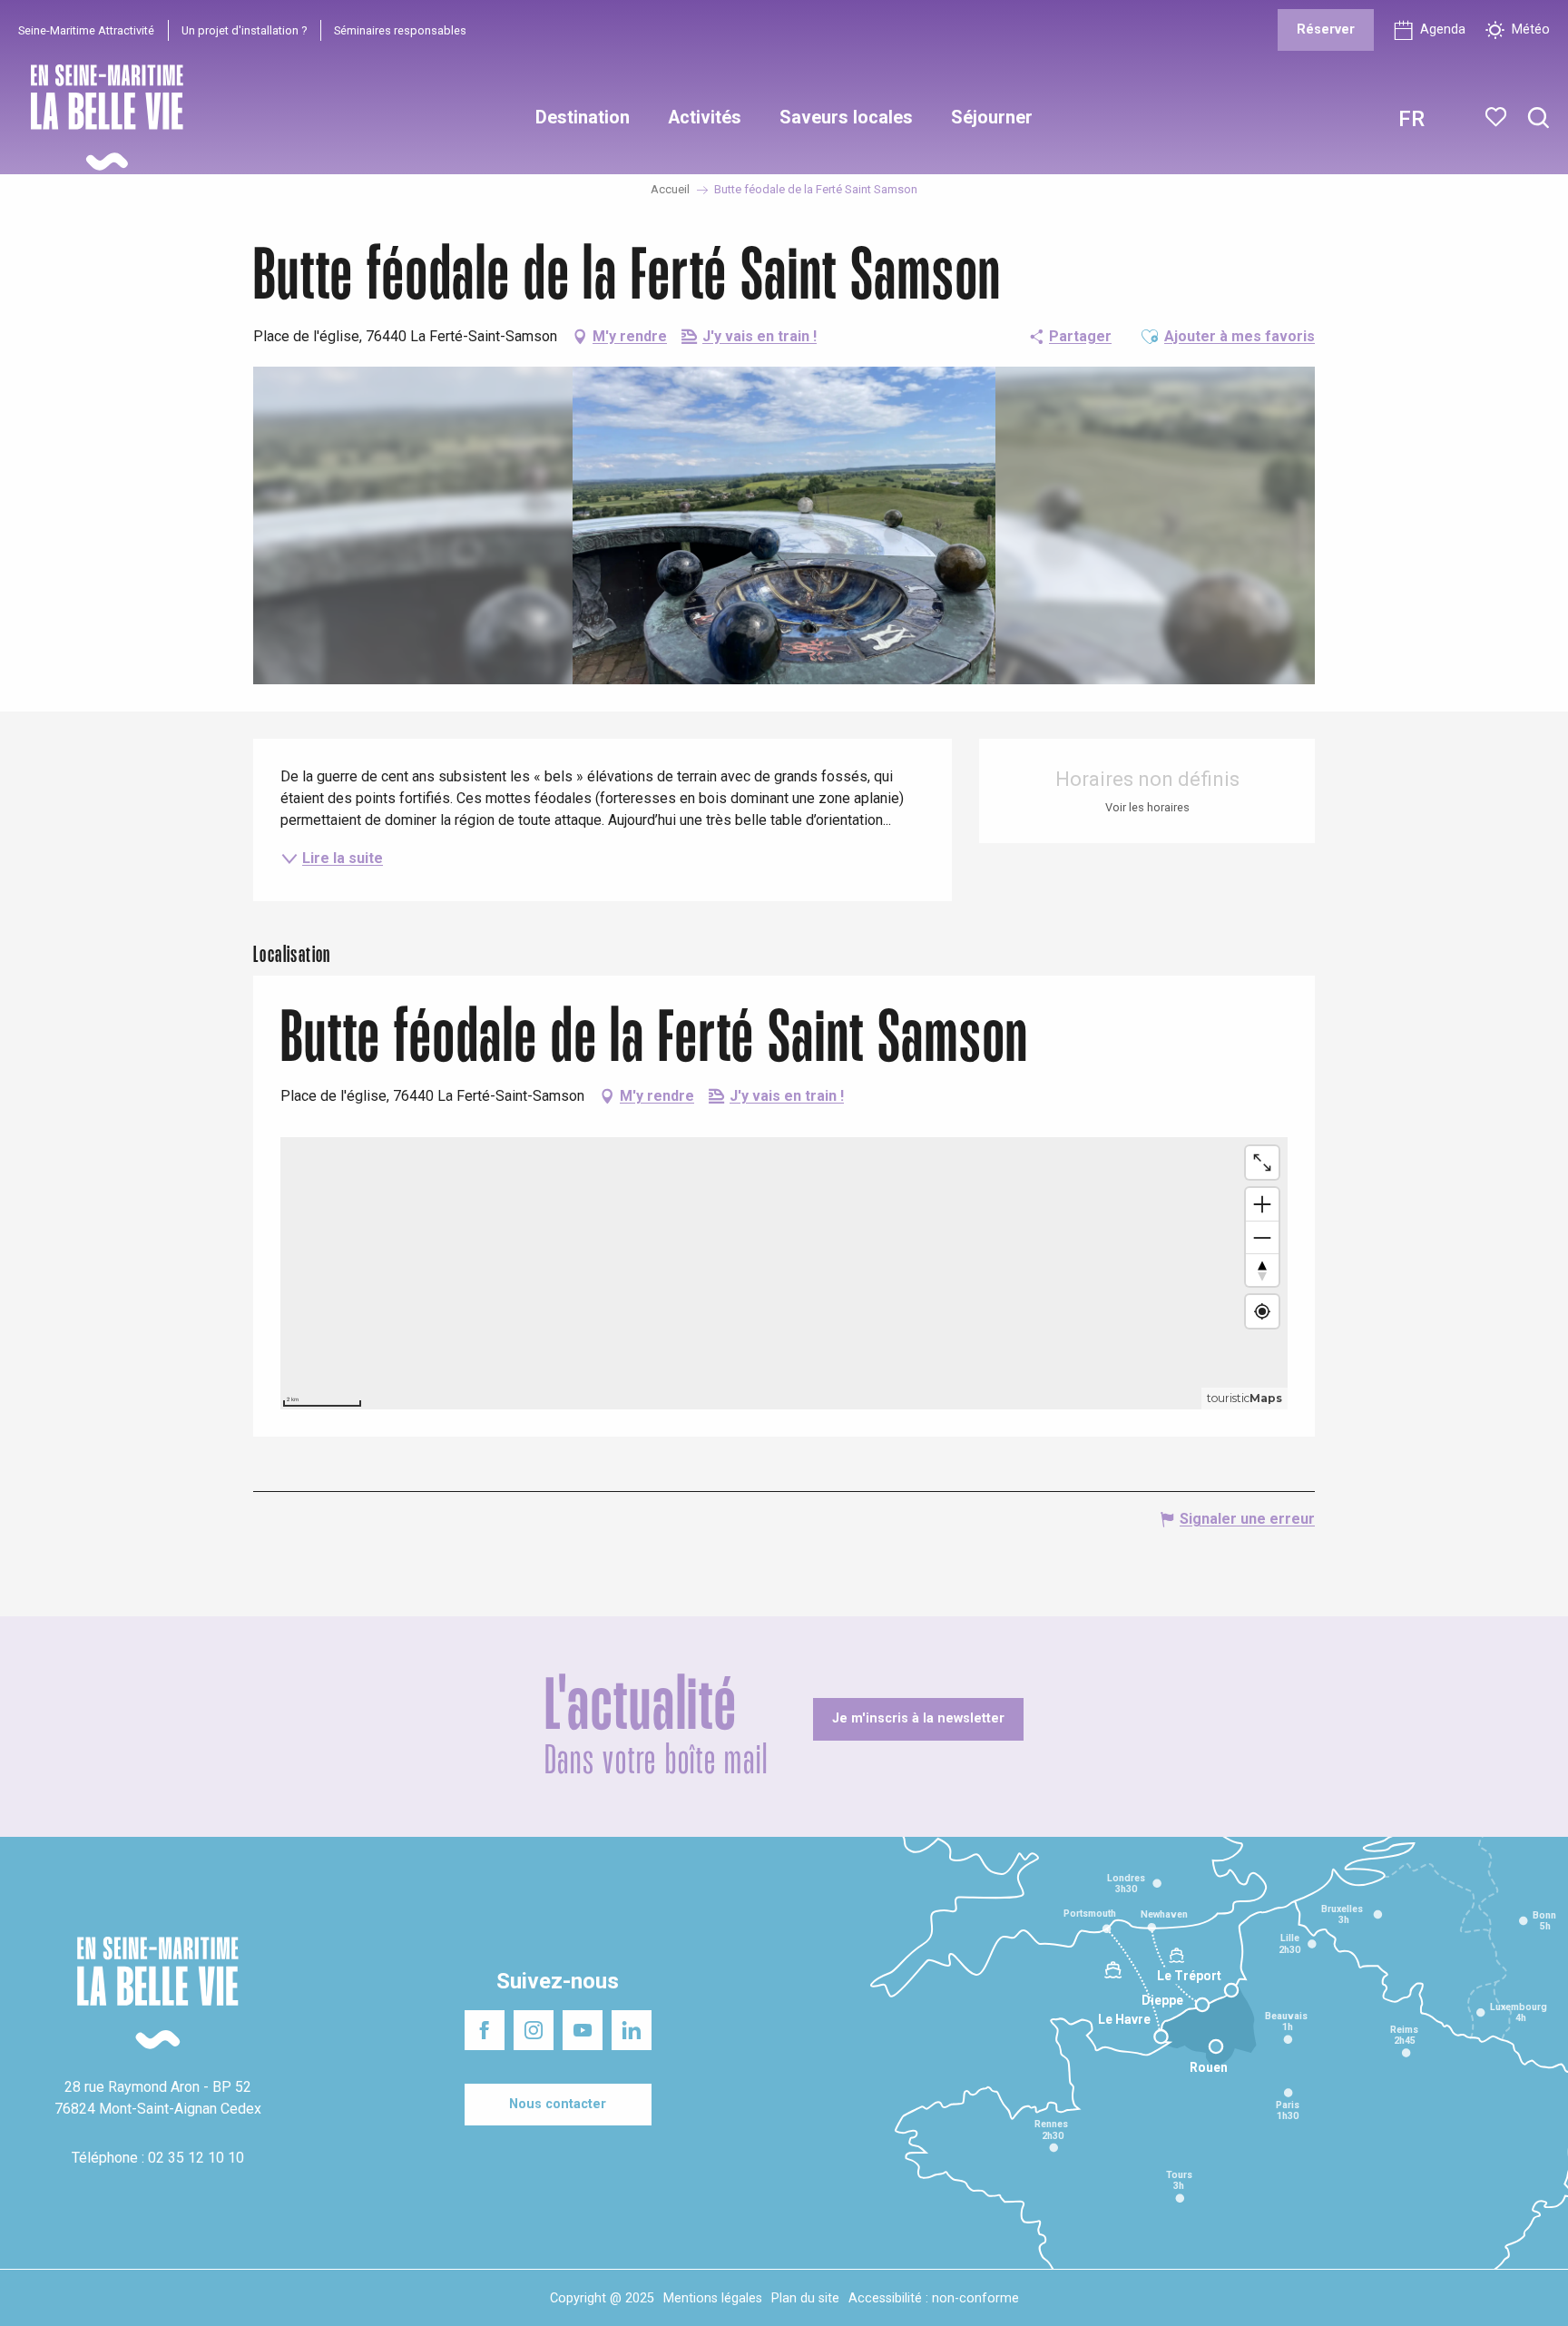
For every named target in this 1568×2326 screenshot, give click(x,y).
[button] (1539, 118)
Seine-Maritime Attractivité (86, 30)
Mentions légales (713, 2298)
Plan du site (805, 2298)
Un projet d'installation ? (244, 30)
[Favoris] (1498, 117)
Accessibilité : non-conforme (934, 2298)
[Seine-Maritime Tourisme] (100, 118)
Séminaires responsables (400, 30)
